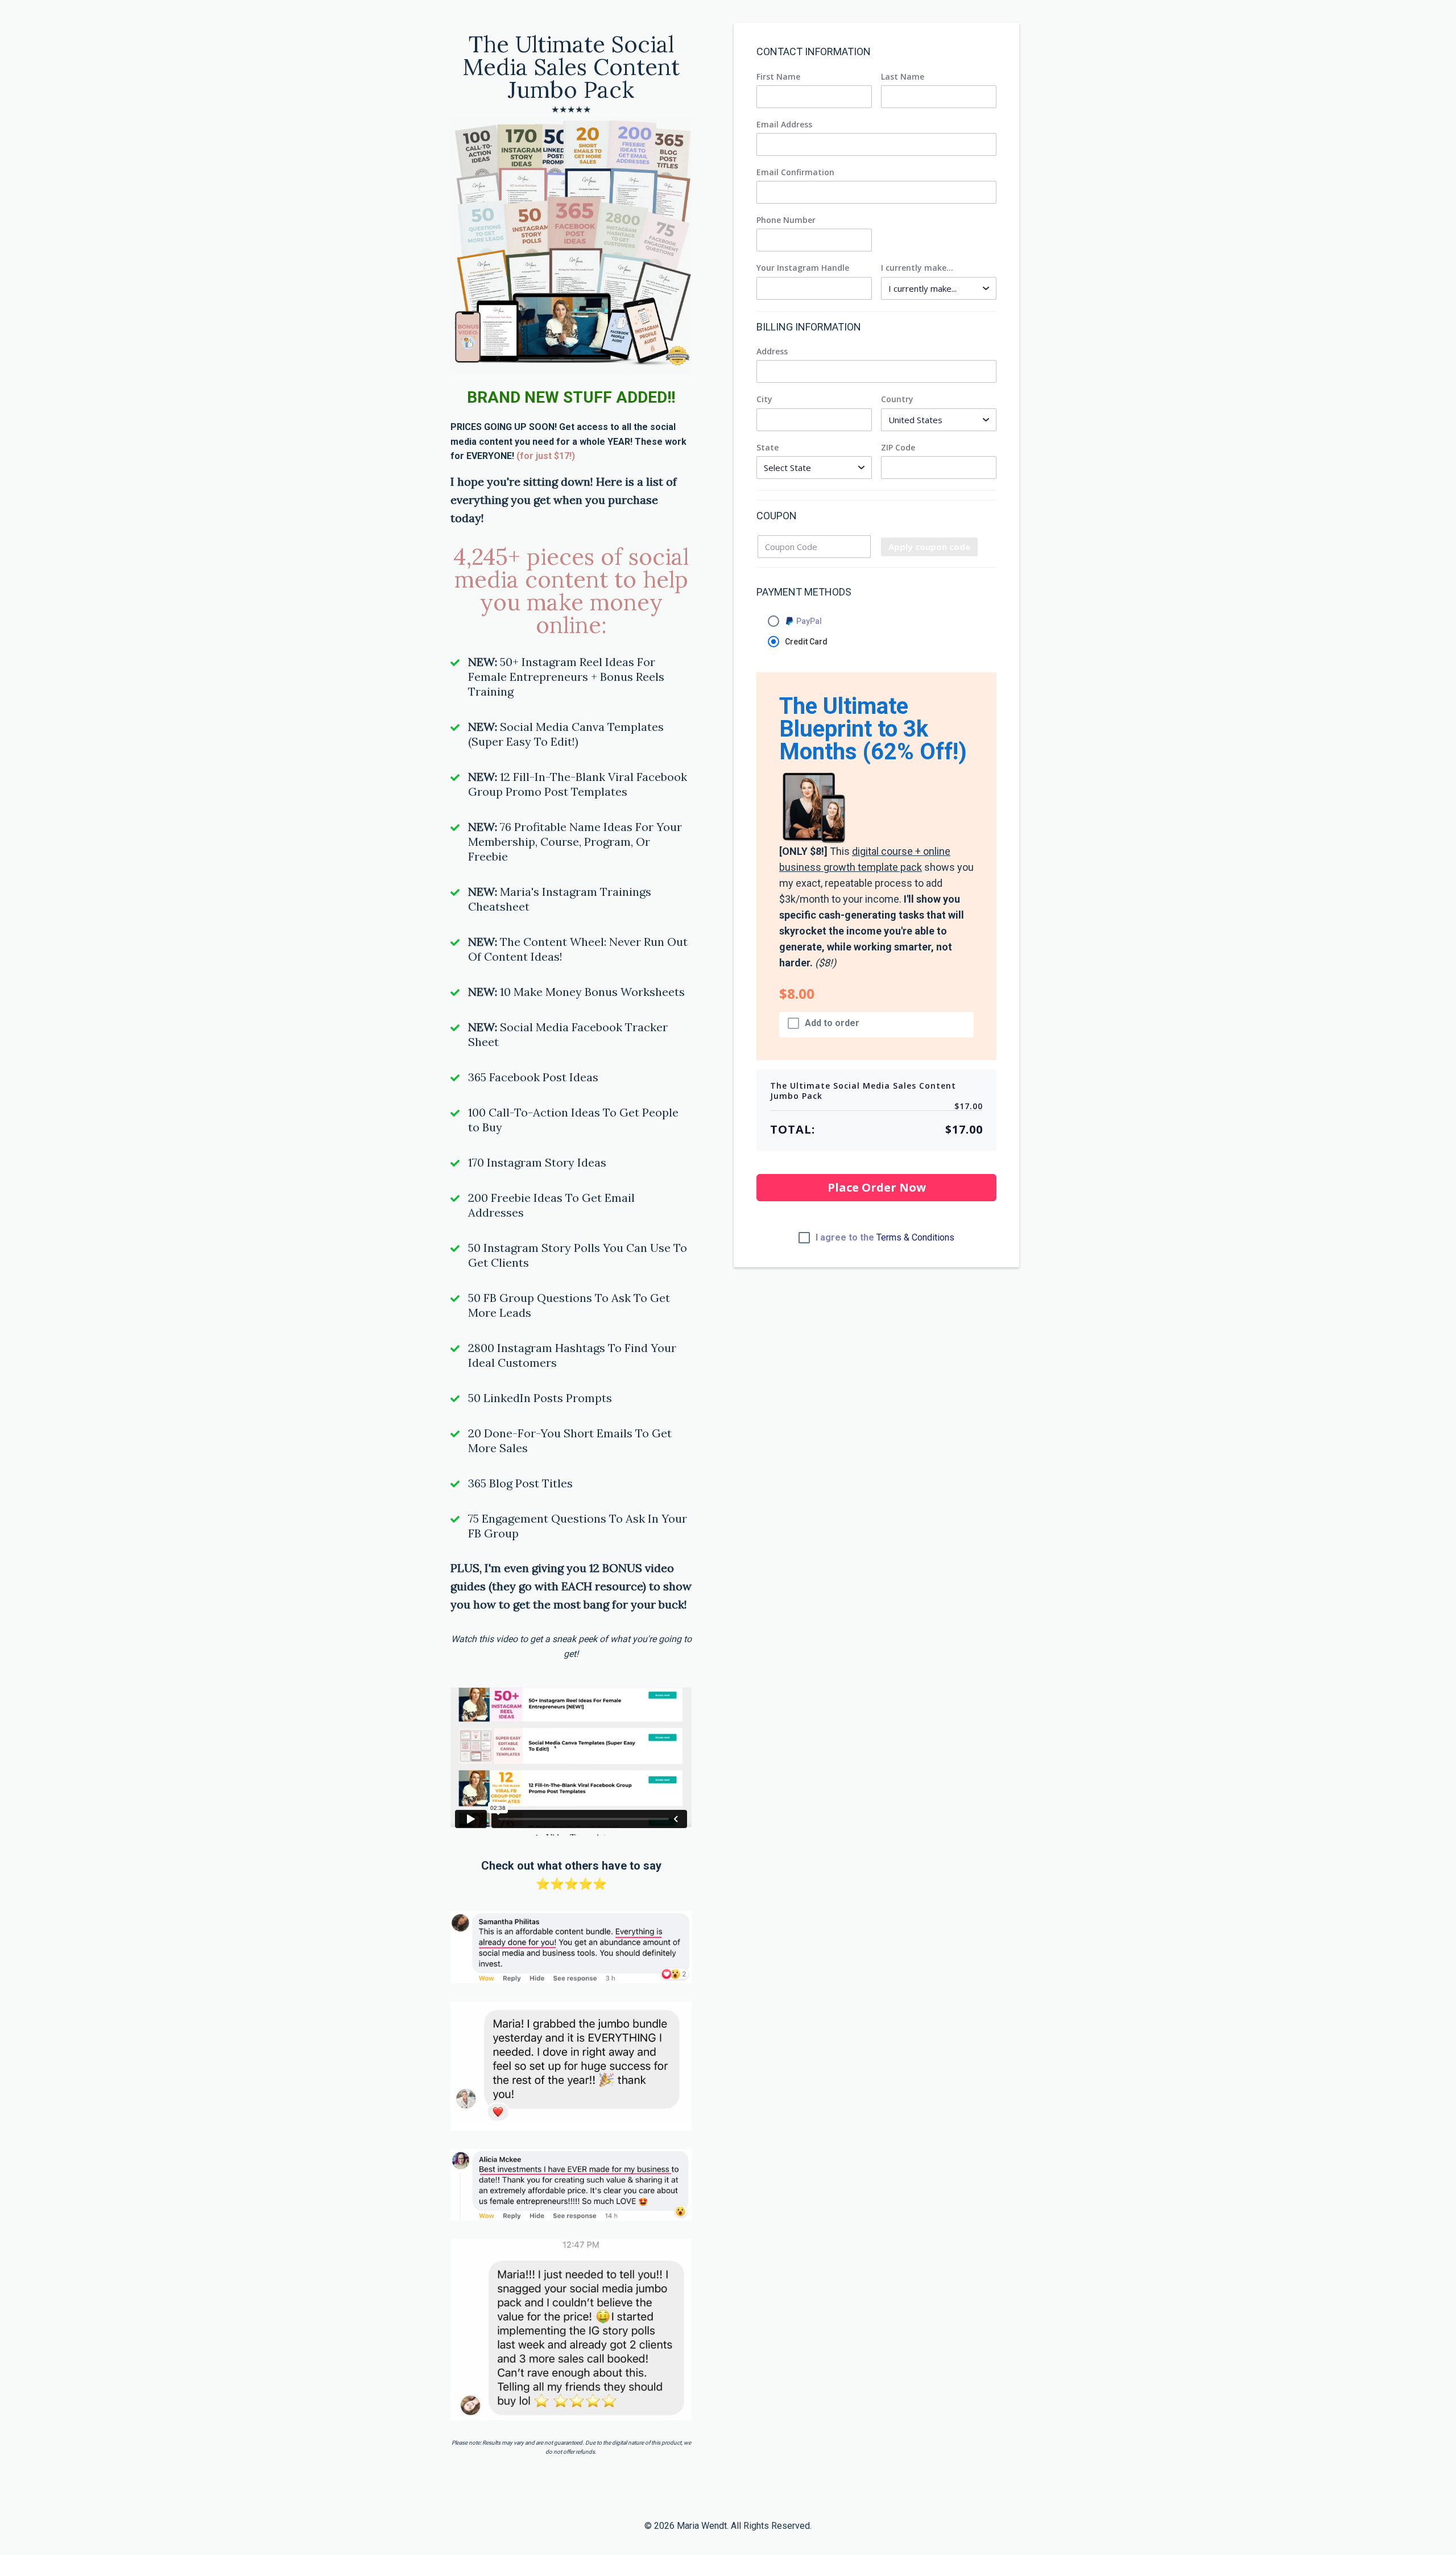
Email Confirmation (795, 172)
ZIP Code (898, 448)
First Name (778, 77)
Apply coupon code (929, 547)
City (764, 399)
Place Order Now (877, 1187)
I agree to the (885, 1238)
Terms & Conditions (915, 1237)
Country (897, 399)
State (768, 448)
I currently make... (917, 268)
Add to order (832, 1023)
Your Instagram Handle (803, 268)
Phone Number (786, 220)
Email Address (784, 125)
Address (772, 352)
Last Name (903, 77)
